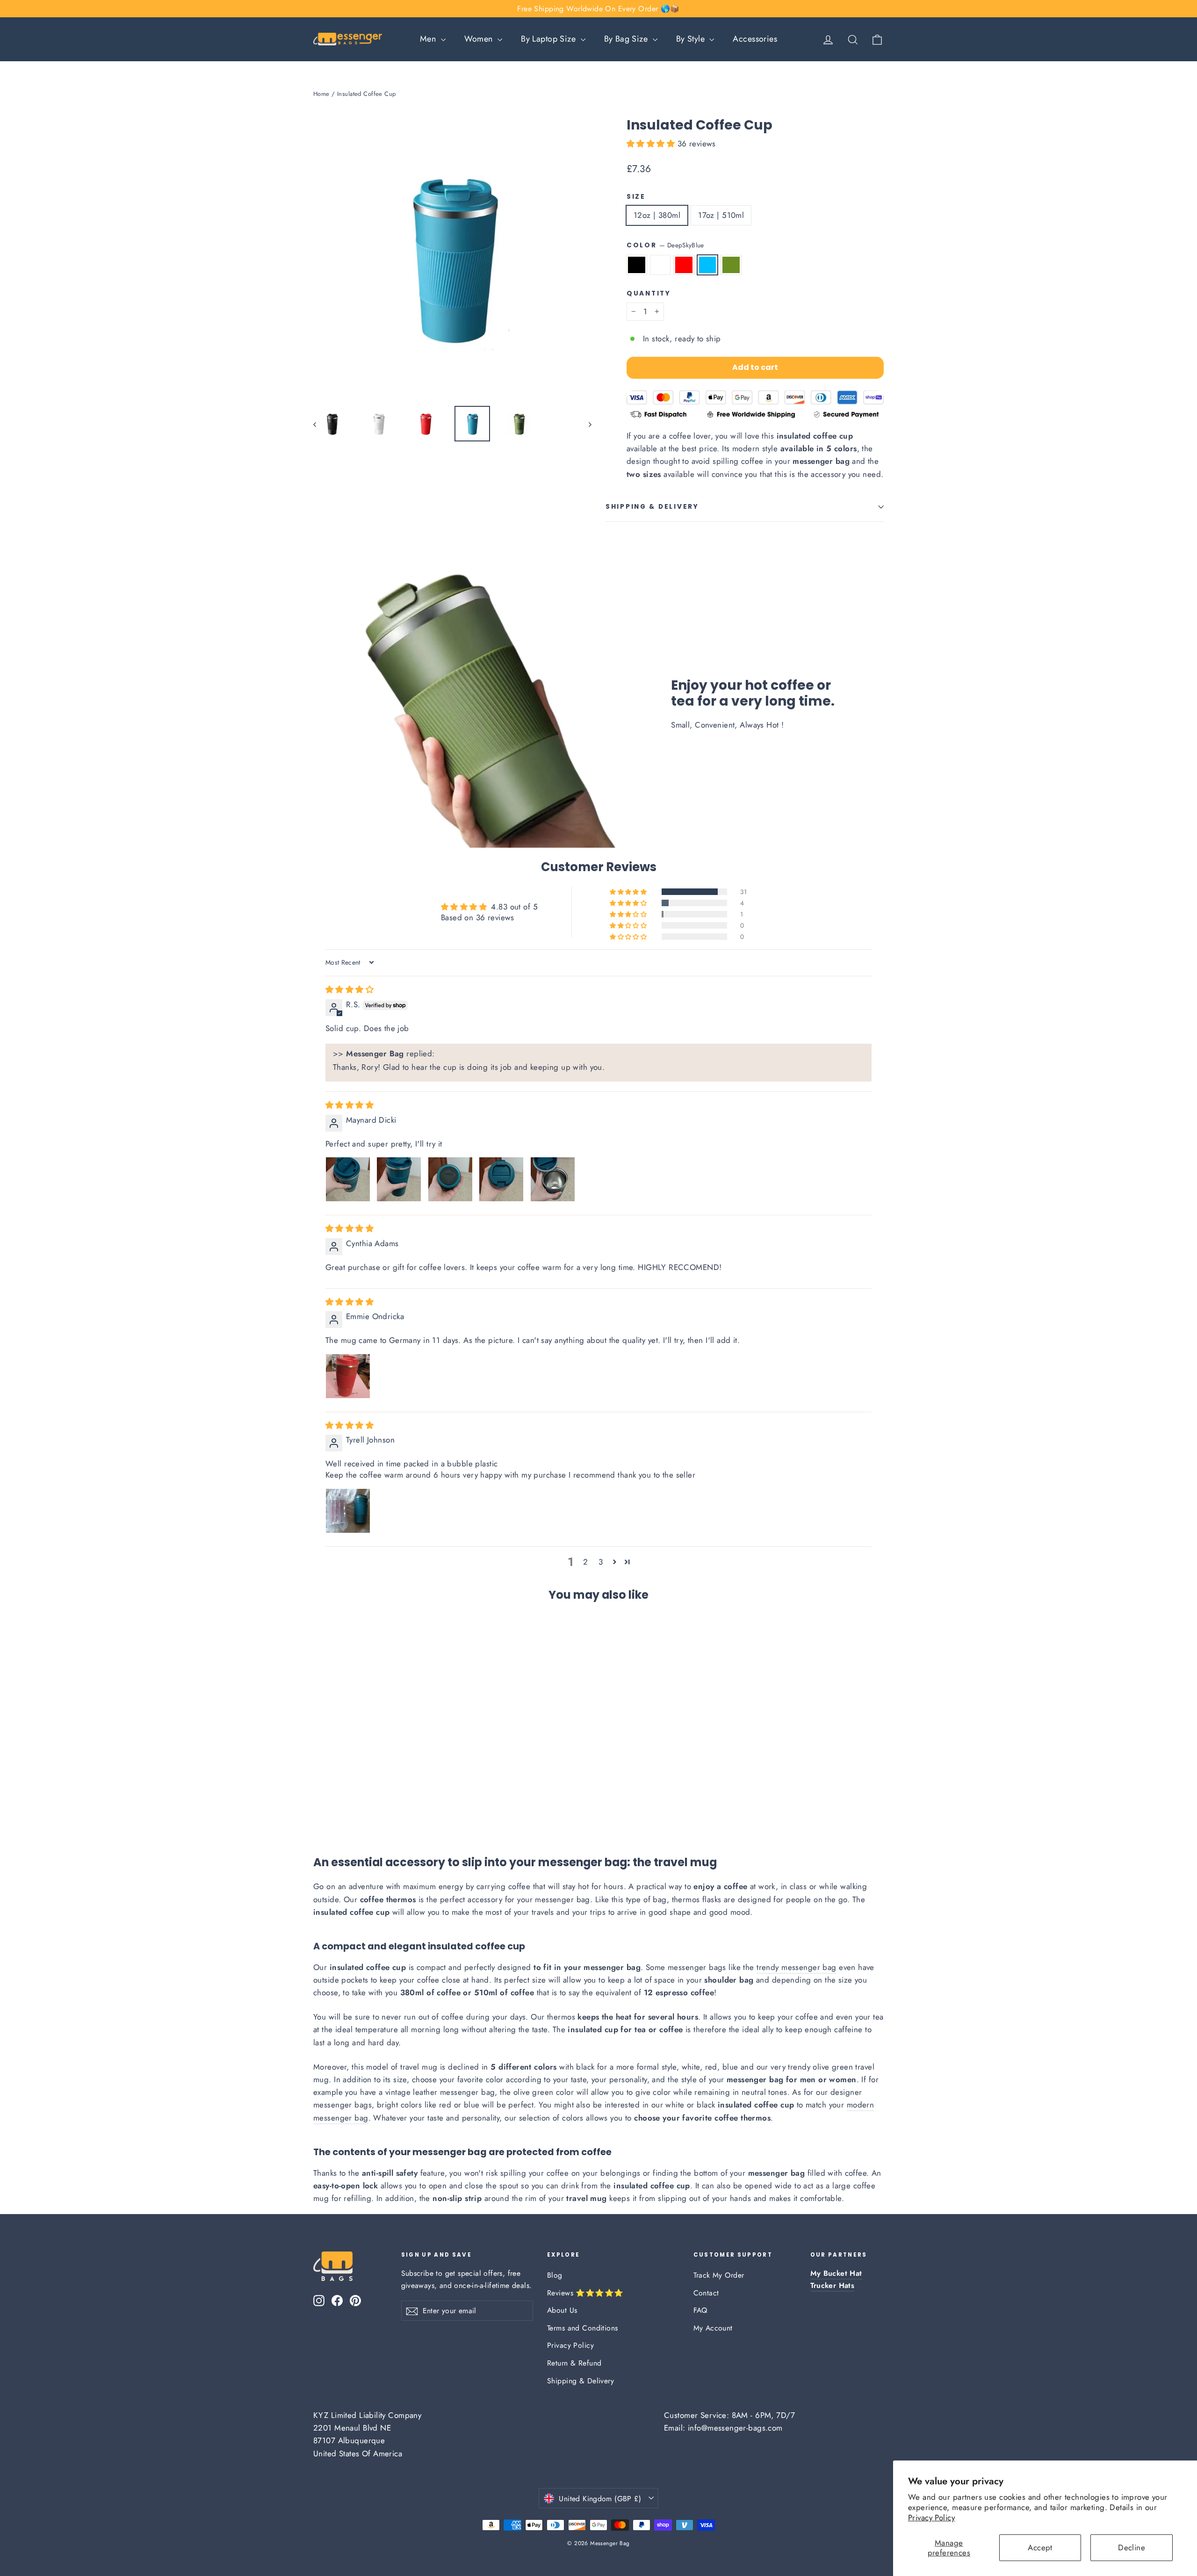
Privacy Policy (931, 2518)
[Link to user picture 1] (348, 1179)
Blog (555, 2275)
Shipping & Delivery (652, 507)
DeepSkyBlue (708, 265)
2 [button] (585, 1562)
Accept (1040, 2547)
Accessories (755, 39)
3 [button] (601, 1562)
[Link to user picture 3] (450, 1179)
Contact (706, 2293)
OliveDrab (731, 265)
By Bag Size (627, 39)
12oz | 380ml (657, 215)
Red (684, 265)
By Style (692, 39)
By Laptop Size (549, 39)
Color (665, 245)
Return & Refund (574, 2363)
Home (321, 94)
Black (637, 265)
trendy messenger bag (797, 1967)
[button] (652, 144)
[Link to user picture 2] (399, 1179)
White (660, 265)
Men (429, 39)
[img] (350, 989)
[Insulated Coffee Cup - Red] (343, 1810)
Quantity (649, 294)
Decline (1132, 2547)
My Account (713, 2328)
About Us (562, 2310)
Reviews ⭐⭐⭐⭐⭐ (585, 2293)
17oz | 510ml (721, 215)
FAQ (700, 2310)
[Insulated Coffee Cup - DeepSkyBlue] (354, 1810)
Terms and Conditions (583, 2328)
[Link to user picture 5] (553, 1179)
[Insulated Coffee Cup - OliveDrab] (366, 1810)
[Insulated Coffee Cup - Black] (319, 1810)
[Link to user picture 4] (501, 1179)
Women (480, 39)
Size (636, 197)
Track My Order (719, 2275)
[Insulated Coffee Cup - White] (331, 1810)
